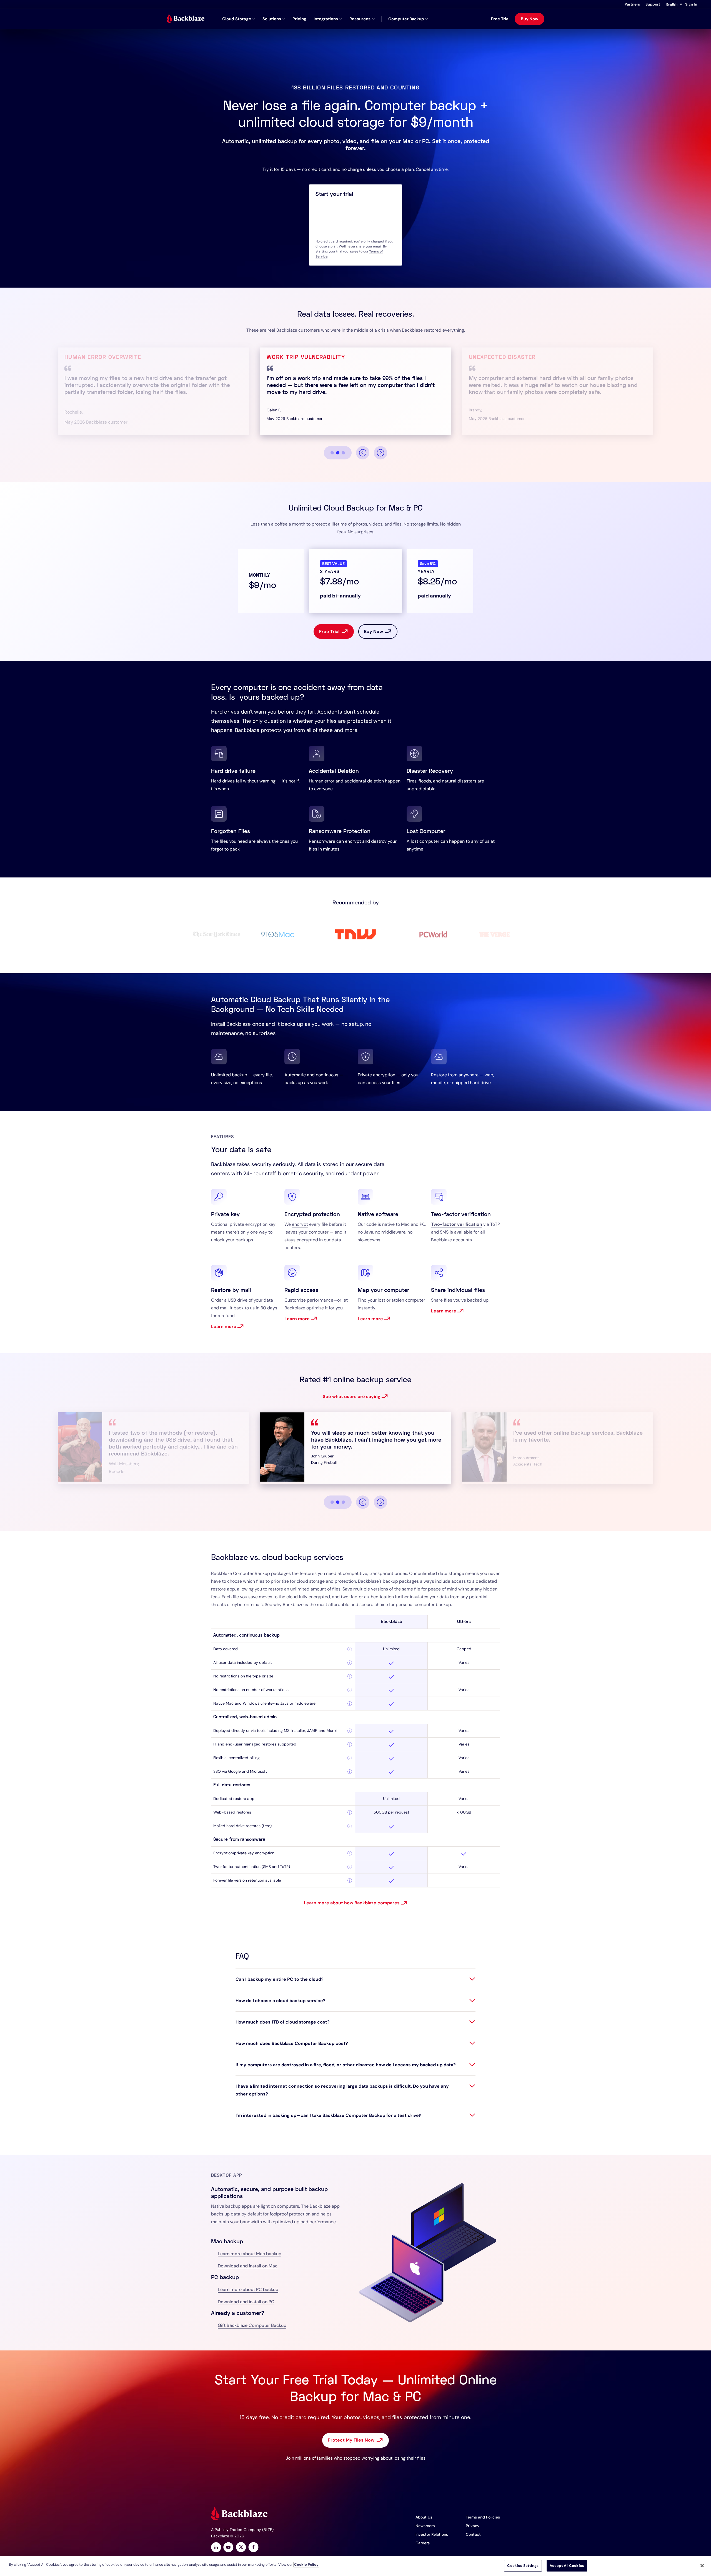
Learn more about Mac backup (250, 2254)
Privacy (473, 2526)
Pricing (299, 19)
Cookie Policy (306, 2564)
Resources (360, 19)
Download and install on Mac (248, 2266)
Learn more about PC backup (248, 2289)
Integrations (326, 19)
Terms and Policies (483, 2517)
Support (653, 4)
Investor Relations (432, 2534)
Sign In (691, 4)
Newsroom (425, 2526)
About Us (424, 2517)
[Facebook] (253, 2548)
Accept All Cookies (567, 2566)
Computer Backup (406, 19)
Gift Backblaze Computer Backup (252, 2325)
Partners (632, 4)
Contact (473, 2534)
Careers (423, 2543)
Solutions (272, 19)
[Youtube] (228, 2548)
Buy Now (530, 19)
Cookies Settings (523, 2566)
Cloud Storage (237, 19)
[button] (674, 4)
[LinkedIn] (216, 2548)
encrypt (300, 1224)
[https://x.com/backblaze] (241, 2548)
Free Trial (500, 19)
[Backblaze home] (186, 19)
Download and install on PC (246, 2302)
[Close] (702, 2565)
